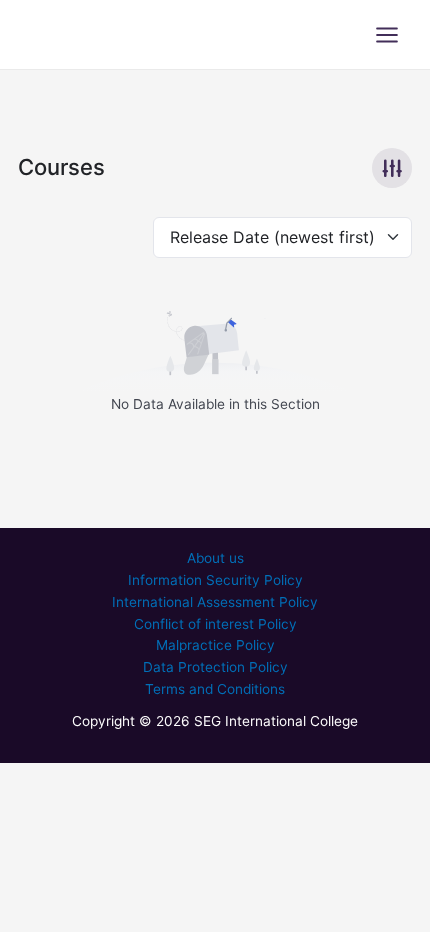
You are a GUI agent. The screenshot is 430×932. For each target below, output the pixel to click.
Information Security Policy (215, 580)
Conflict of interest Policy (215, 624)
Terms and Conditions (215, 689)
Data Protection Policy (215, 667)
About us (215, 558)
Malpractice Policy (215, 645)
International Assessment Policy (215, 602)
